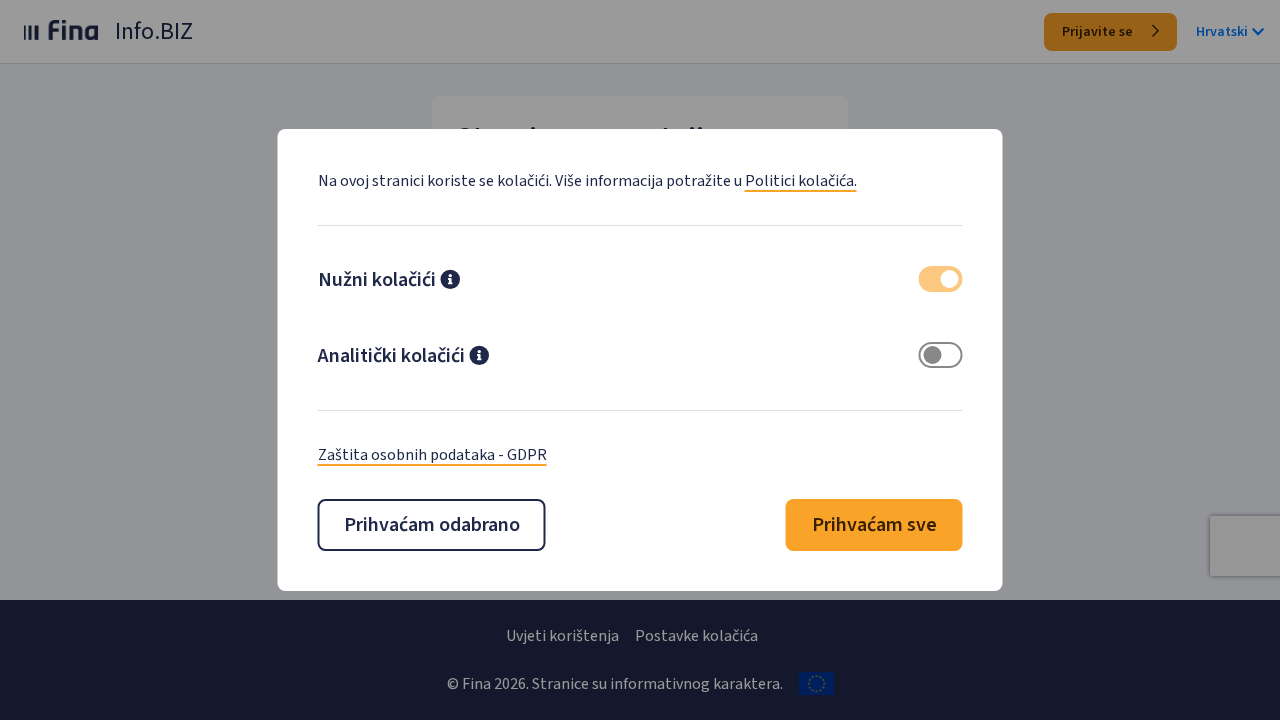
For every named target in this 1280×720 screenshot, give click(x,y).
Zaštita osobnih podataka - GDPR (432, 455)
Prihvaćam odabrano (432, 525)
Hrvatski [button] (1222, 32)
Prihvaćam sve (874, 525)
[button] (450, 282)
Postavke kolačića (696, 636)
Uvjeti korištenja (562, 636)
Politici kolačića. (801, 181)
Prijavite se (1099, 32)
